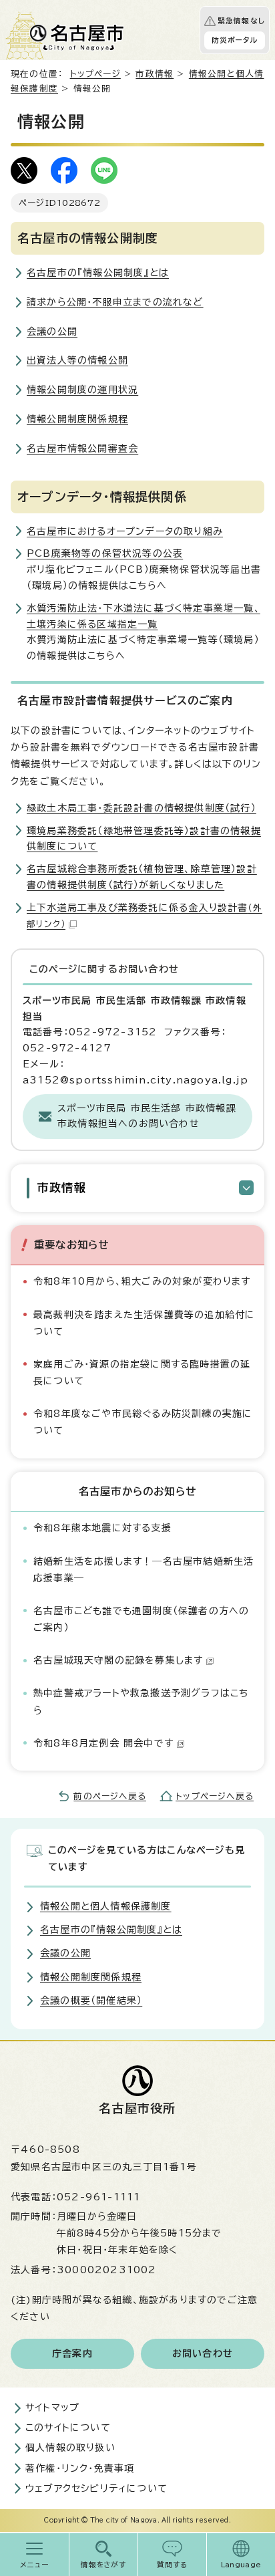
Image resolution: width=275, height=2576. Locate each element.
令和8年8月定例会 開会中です (103, 1743)
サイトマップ (52, 2408)
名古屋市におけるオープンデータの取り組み (125, 531)
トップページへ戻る (215, 1796)
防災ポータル (235, 40)
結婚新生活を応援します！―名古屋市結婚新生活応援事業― (144, 1570)
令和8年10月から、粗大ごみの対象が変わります (142, 1281)
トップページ (95, 74)
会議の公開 (52, 332)
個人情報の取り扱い (70, 2448)
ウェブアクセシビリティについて (96, 2488)
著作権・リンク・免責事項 (80, 2468)
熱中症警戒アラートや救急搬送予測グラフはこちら (141, 1701)
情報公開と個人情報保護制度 (106, 1906)
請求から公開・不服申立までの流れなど (115, 302)
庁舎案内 (72, 2353)
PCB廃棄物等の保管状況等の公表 (105, 553)
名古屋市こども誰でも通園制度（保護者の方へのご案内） (141, 1619)
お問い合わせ (203, 2353)
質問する (173, 2565)
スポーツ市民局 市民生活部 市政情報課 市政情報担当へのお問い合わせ (147, 1116)
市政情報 (155, 74)
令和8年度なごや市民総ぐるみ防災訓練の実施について (143, 1422)
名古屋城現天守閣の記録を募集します (118, 1660)
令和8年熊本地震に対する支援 (102, 1528)
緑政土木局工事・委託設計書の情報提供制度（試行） (142, 808)
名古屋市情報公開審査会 (82, 448)
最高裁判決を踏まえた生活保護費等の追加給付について (144, 1323)
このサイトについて (68, 2428)
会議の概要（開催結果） (91, 2001)
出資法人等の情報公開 (77, 360)
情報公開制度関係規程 (77, 419)
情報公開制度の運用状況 (82, 390)
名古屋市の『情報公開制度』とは (98, 273)
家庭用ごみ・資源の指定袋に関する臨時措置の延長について (142, 1373)
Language (241, 2565)
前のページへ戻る (110, 1796)
